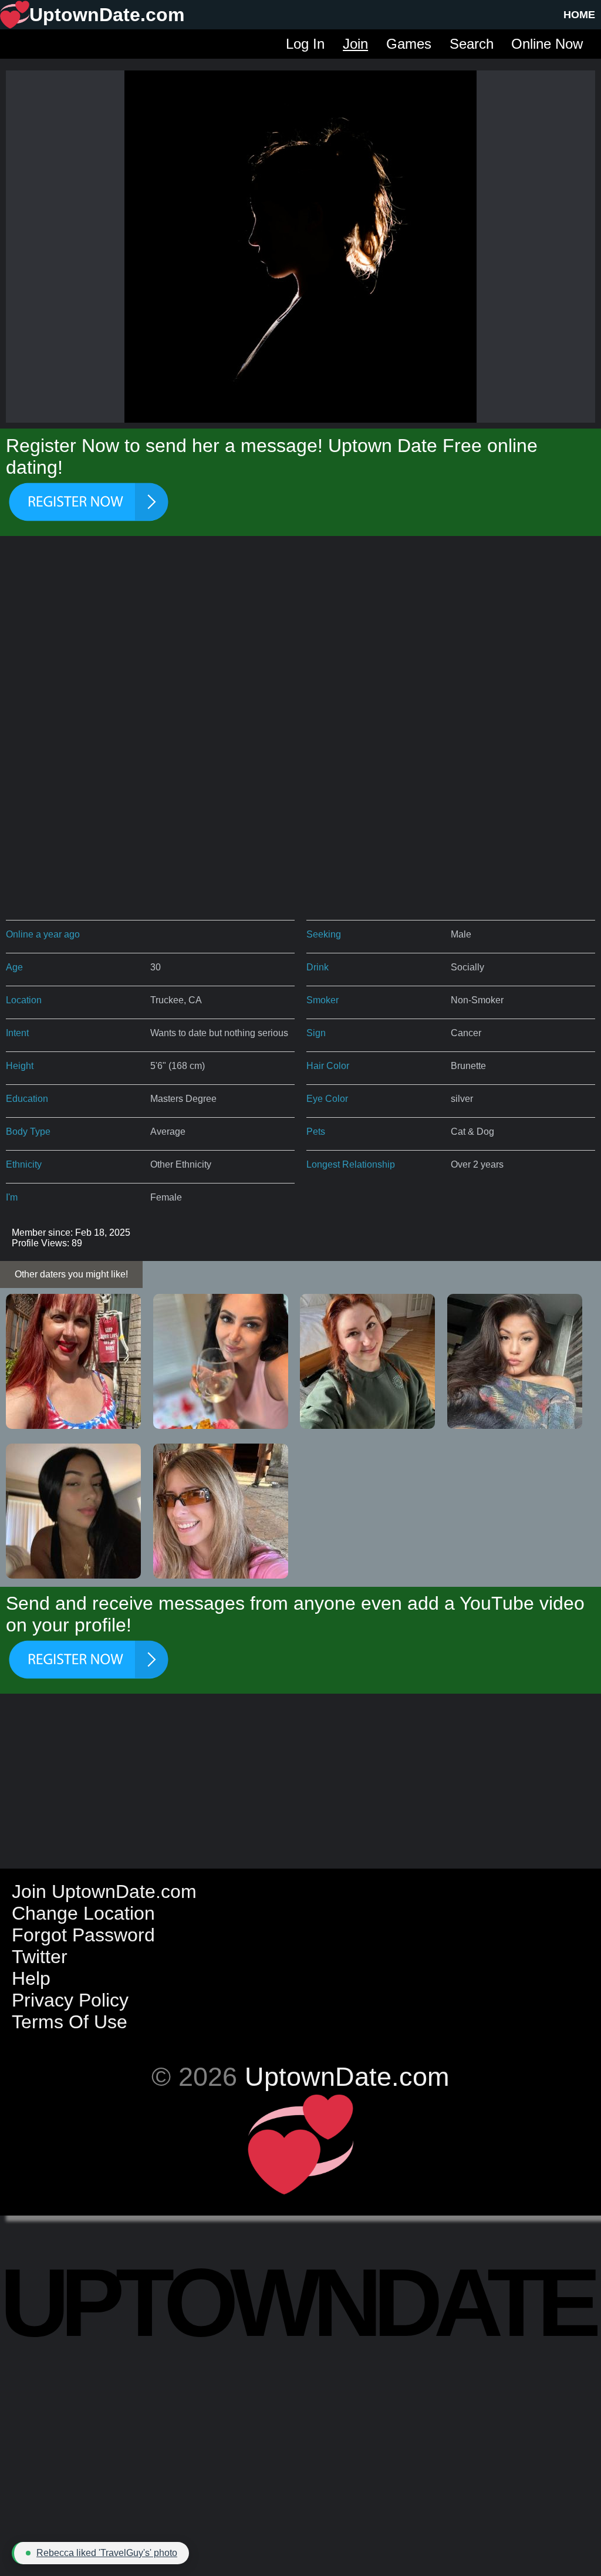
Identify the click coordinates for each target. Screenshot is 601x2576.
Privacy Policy (70, 2000)
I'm (12, 1197)
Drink (318, 967)
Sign (316, 1033)
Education (27, 1099)
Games (409, 44)
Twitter (40, 1957)
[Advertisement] (300, 640)
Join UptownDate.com (104, 1891)
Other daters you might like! (71, 1274)
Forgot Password (83, 1935)
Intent (17, 1033)
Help (31, 1978)
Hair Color (328, 1066)
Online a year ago (43, 934)
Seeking (324, 934)
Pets (316, 1132)
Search (472, 44)
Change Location (83, 1913)
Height (20, 1066)
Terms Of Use (70, 2022)
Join (355, 44)
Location (24, 1000)
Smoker (323, 1000)
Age (14, 967)
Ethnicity (24, 1164)
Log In (305, 44)
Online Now (547, 44)
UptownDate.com (347, 2076)
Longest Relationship (351, 1164)
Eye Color (327, 1099)
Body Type (28, 1132)
